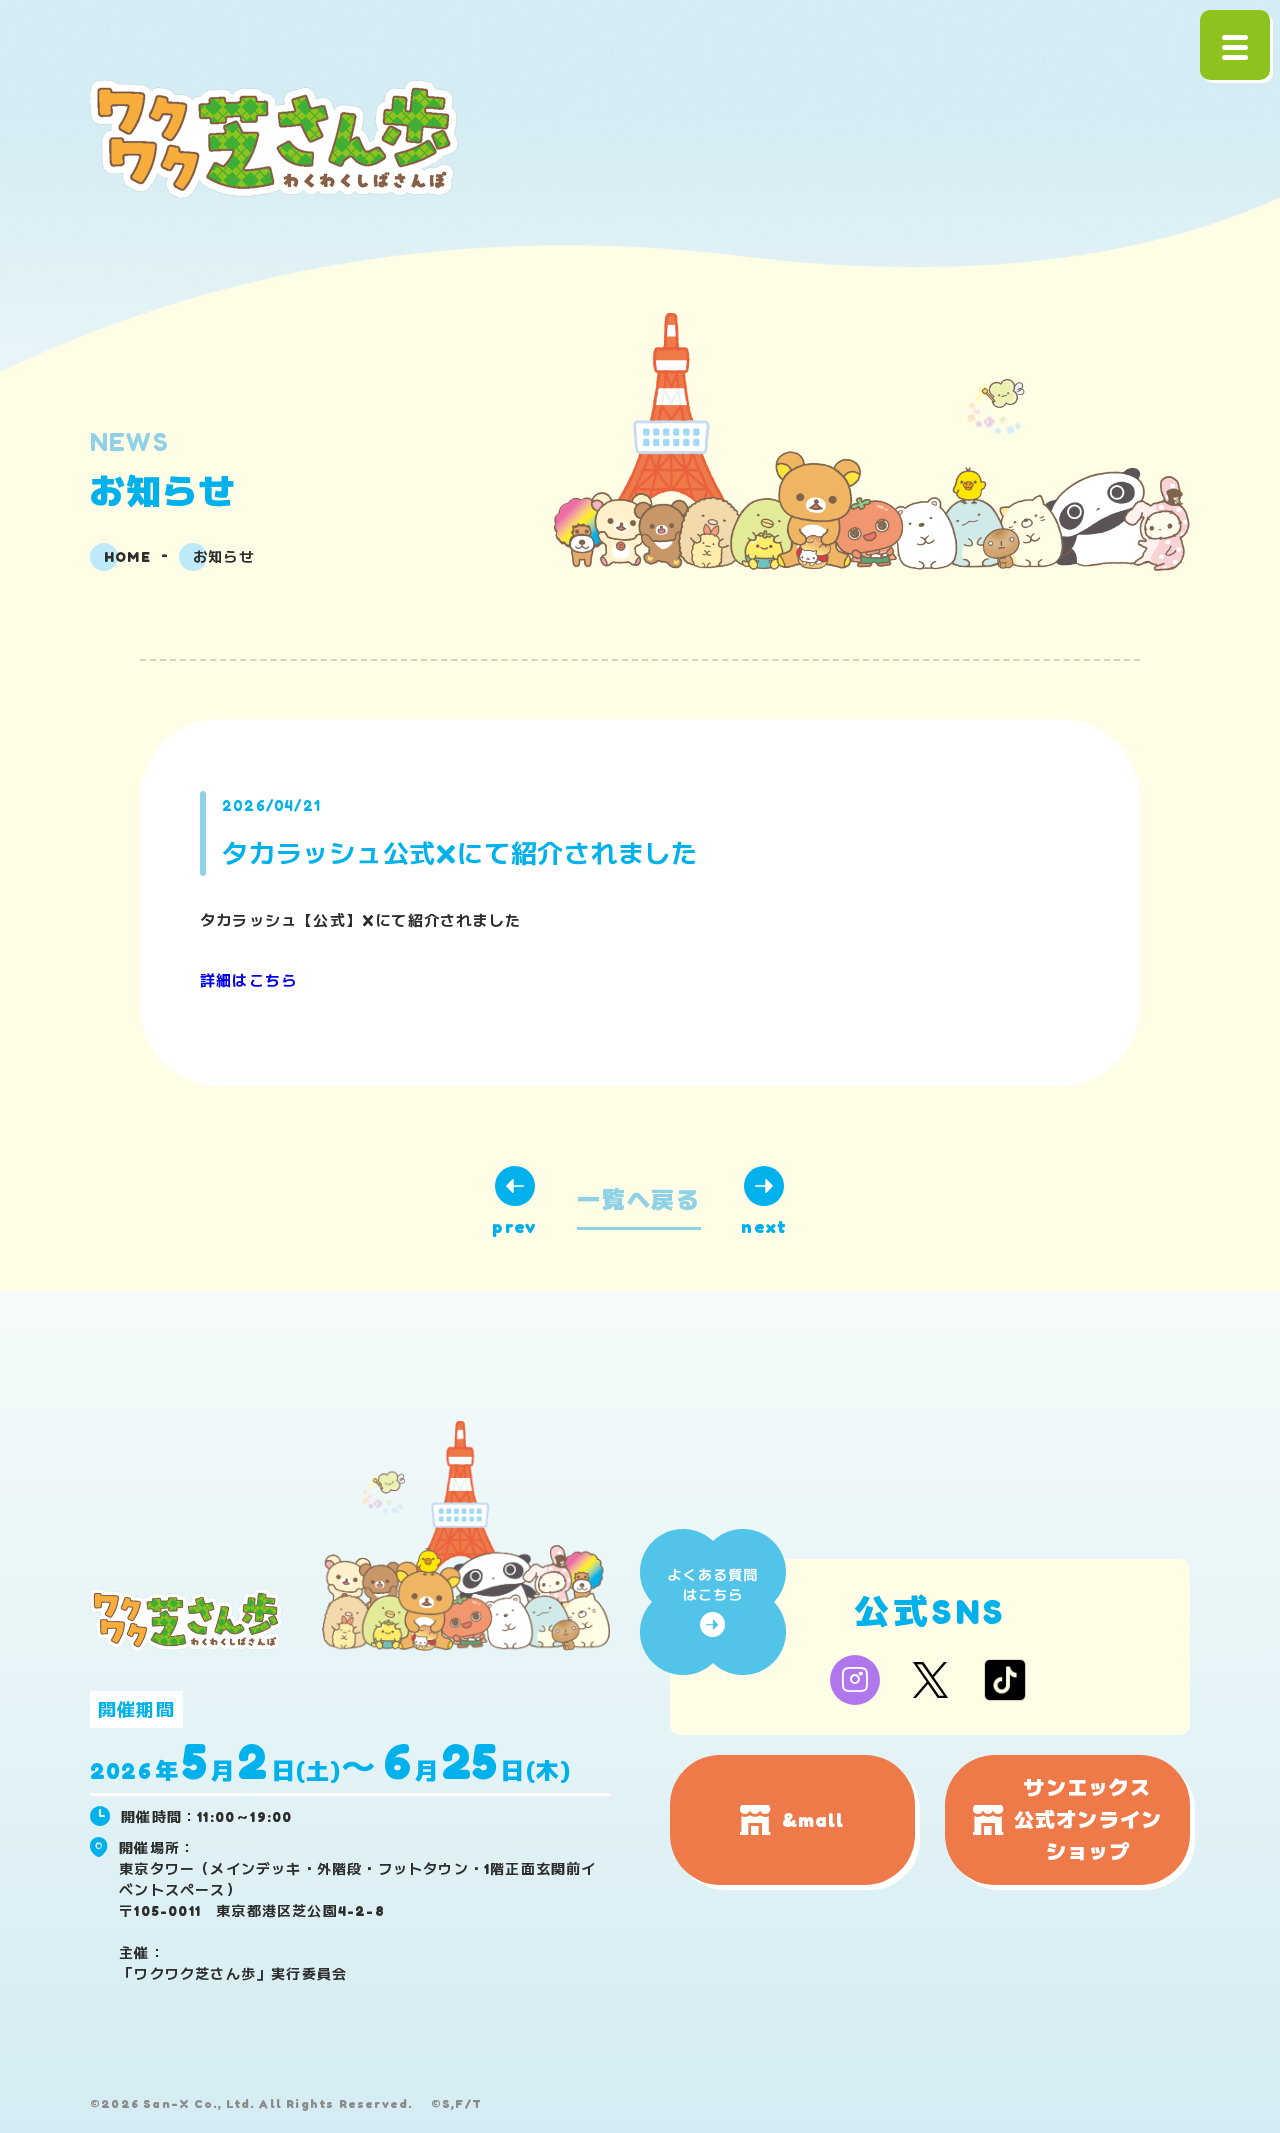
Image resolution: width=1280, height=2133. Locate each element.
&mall (813, 1820)
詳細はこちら (248, 980)
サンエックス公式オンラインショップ (1088, 1820)
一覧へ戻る (639, 1199)
